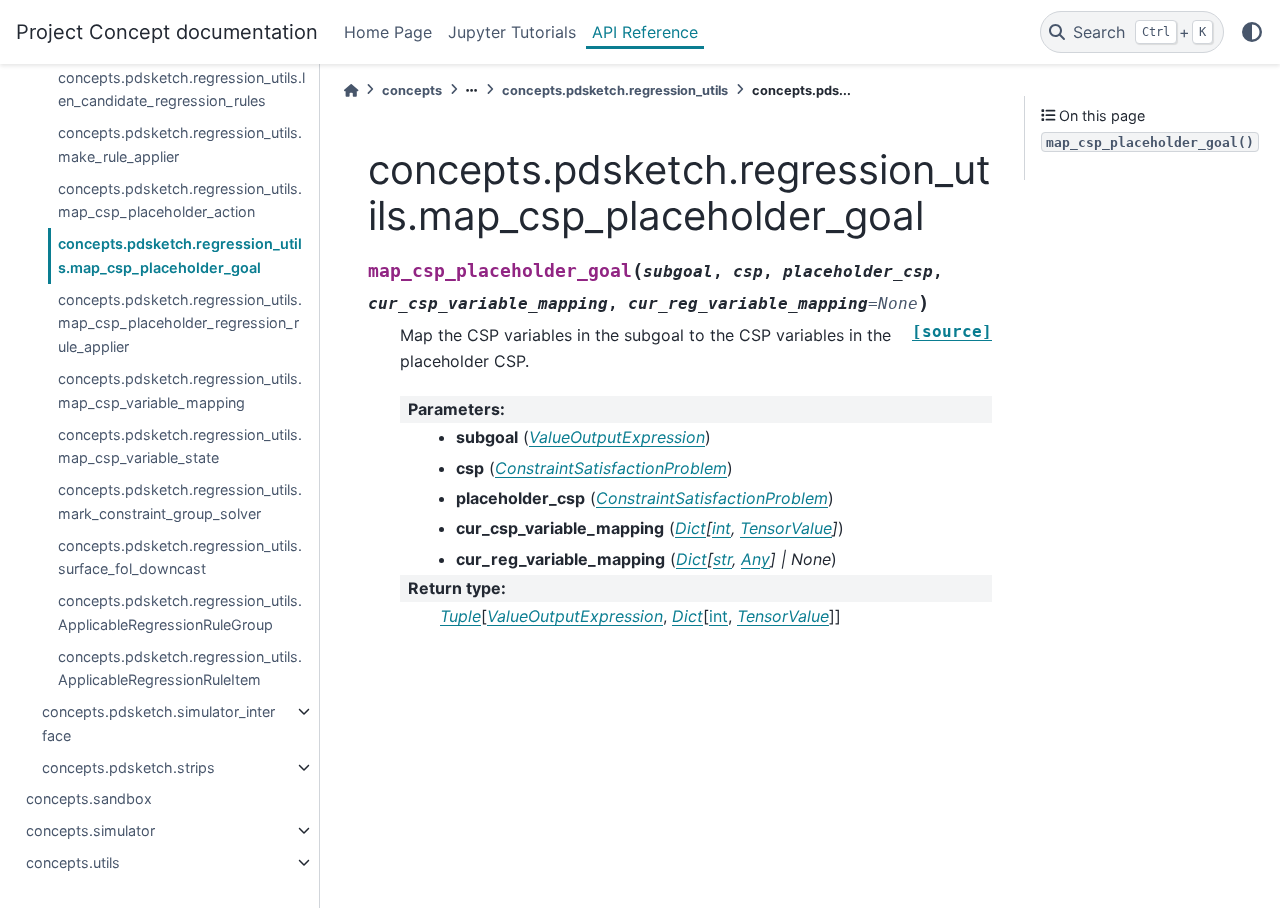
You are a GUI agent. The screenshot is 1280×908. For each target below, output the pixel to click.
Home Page (388, 32)
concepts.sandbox (89, 798)
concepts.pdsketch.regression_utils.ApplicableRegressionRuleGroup (180, 612)
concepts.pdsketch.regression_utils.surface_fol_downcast (180, 557)
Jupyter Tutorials (512, 32)
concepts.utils (73, 862)
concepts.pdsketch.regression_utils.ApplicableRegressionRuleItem (180, 668)
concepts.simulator (90, 830)
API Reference (645, 32)
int (718, 616)
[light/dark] (1252, 32)
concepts (412, 90)
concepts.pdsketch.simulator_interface (158, 723)
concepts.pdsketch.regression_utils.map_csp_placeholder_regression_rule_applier (180, 323)
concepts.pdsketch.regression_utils (615, 90)
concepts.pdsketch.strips (128, 767)
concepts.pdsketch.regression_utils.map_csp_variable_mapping (180, 390)
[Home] (351, 90)
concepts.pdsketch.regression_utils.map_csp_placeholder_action (180, 200)
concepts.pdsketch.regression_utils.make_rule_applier (180, 144)
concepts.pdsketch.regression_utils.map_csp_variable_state (180, 446)
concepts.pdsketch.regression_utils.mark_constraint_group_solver (180, 501)
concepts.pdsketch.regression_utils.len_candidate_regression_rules (181, 89)
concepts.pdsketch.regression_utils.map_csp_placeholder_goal (180, 255)
